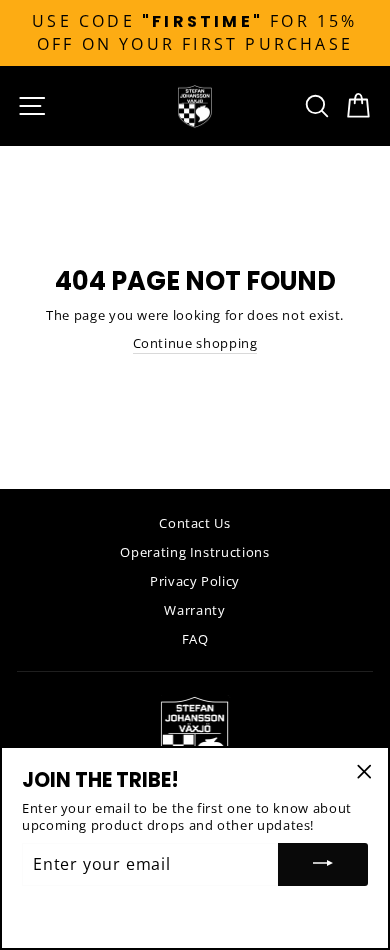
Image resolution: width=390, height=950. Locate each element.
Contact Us (194, 523)
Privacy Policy (195, 581)
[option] (195, 33)
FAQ (195, 639)
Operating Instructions (194, 552)
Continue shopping (195, 343)
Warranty (194, 610)
